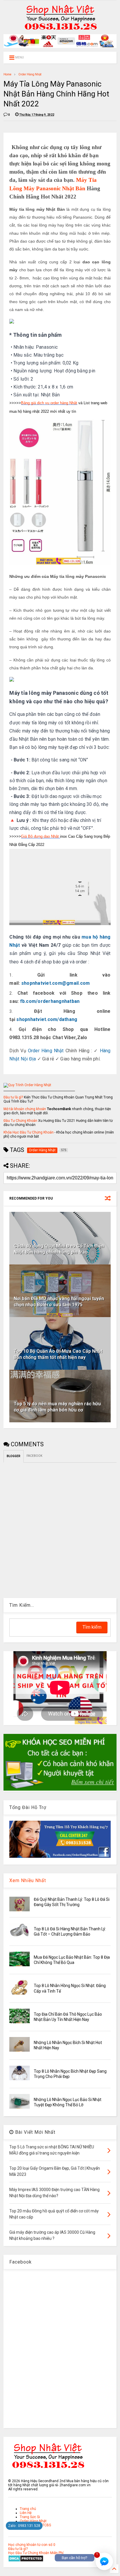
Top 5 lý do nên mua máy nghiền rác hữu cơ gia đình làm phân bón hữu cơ (57, 1407)
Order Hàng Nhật (30, 74)
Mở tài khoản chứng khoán (25, 1109)
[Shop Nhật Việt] (60, 47)
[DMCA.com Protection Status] (26, 2561)
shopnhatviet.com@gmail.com (56, 983)
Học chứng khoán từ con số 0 (32, 2545)
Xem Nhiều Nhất (28, 1880)
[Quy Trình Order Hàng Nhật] (27, 1085)
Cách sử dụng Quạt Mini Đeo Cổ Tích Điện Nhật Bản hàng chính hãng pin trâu (59, 1249)
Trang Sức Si (30, 2517)
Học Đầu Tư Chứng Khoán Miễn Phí (36, 2553)
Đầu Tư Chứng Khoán (20, 1121)
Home (7, 74)
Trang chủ (28, 2509)
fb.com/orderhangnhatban (50, 1001)
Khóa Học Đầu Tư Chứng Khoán (29, 1132)
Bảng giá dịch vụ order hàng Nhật (49, 403)
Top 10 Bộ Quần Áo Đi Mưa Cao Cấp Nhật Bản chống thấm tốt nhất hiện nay (58, 1354)
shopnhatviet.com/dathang (47, 1019)
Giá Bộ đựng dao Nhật (40, 836)
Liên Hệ (26, 2513)
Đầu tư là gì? (13, 1097)
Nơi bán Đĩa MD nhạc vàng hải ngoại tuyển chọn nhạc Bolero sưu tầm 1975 (59, 1302)
